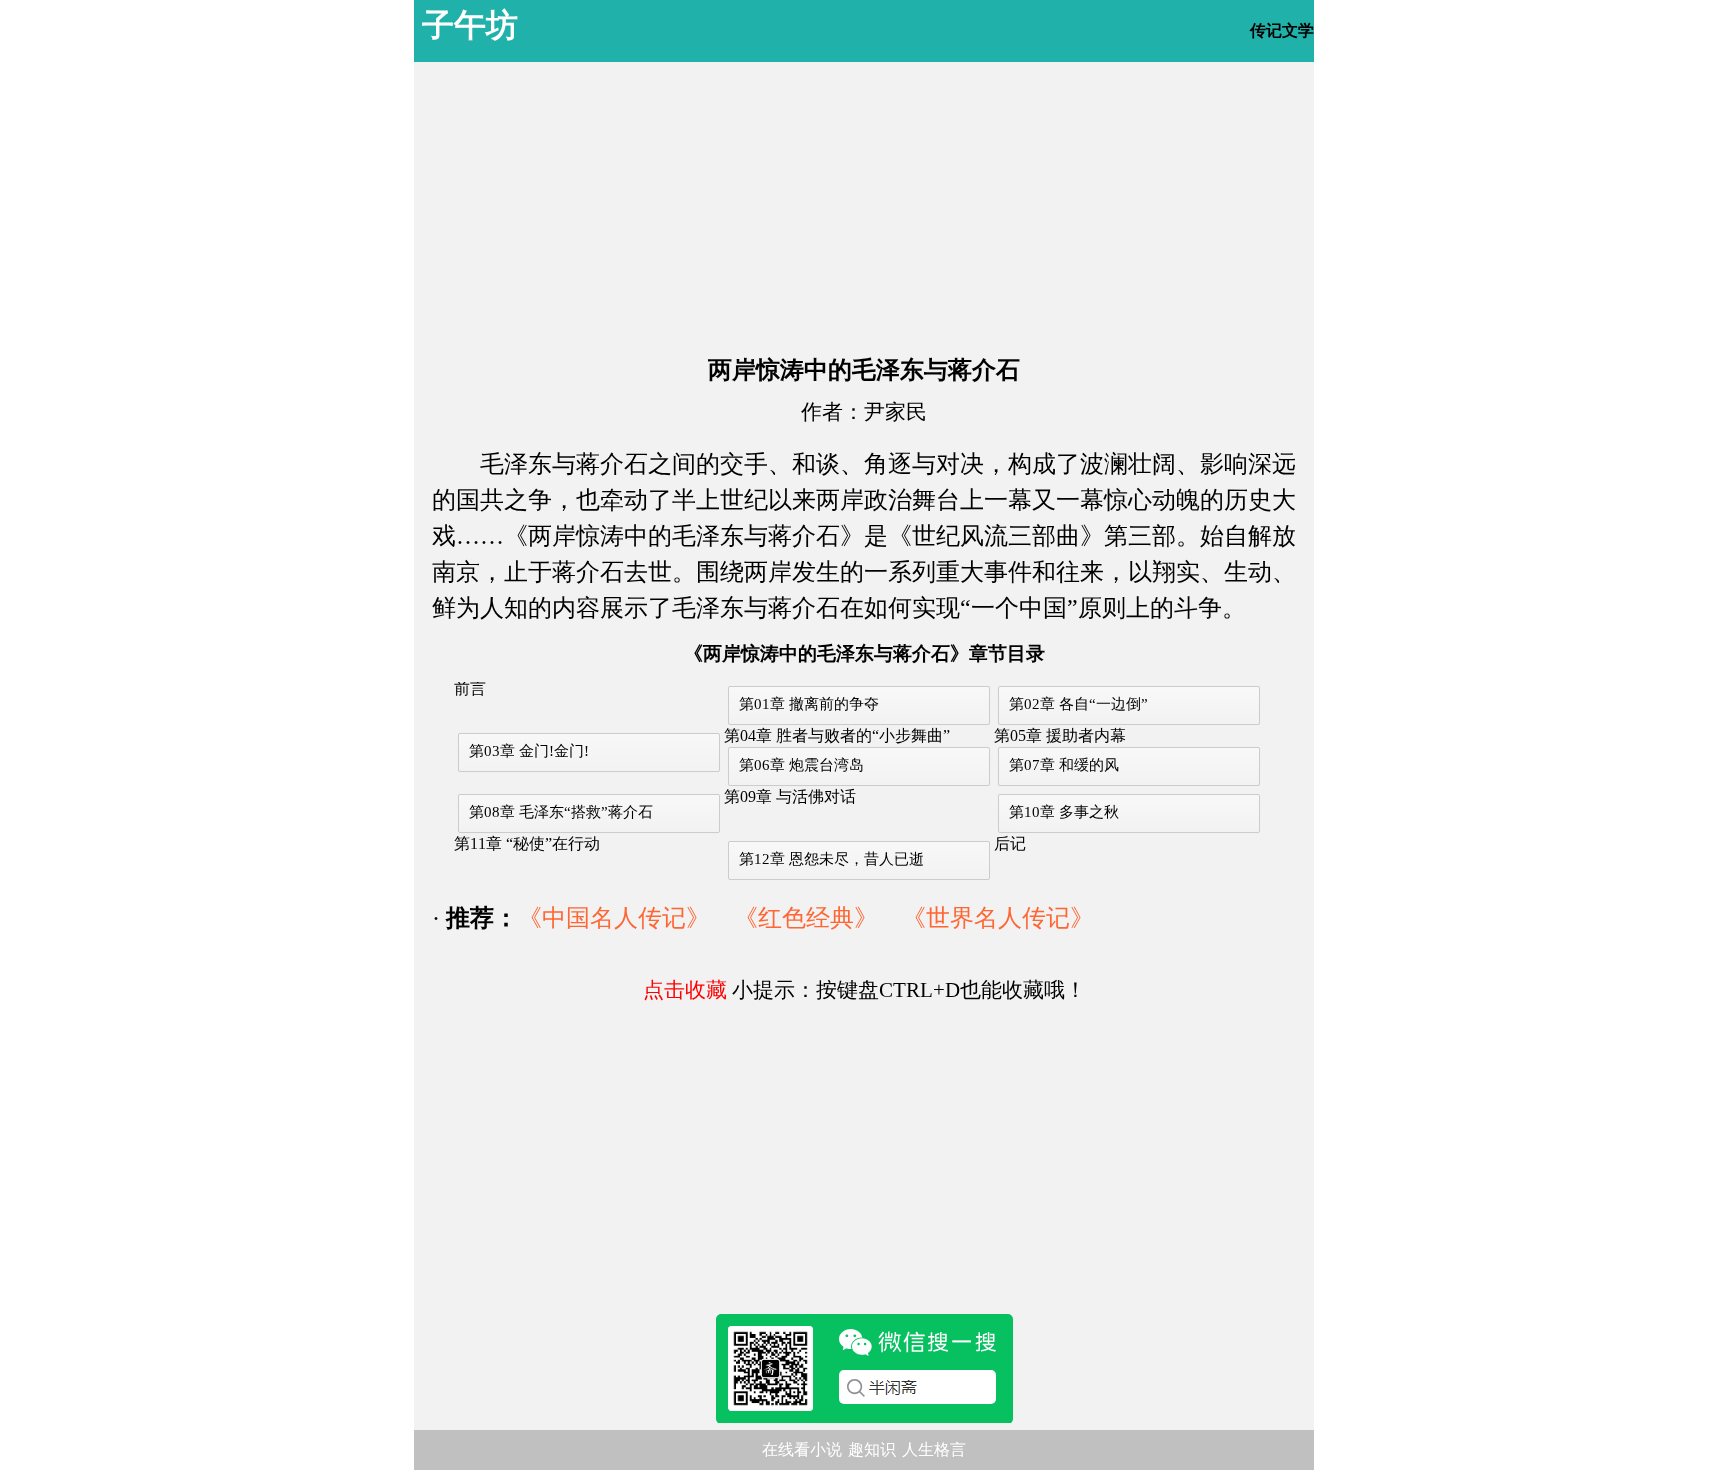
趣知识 (872, 1449)
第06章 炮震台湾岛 (801, 765)
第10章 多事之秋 (1064, 812)
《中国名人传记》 (614, 918)
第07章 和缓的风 (1064, 765)
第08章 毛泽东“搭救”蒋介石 (561, 812)
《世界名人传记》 (998, 918)
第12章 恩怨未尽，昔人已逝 (831, 859)
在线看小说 (802, 1449)
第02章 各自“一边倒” (1078, 704)
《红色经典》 (806, 918)
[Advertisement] (864, 202)
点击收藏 (685, 990)
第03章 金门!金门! (529, 751)
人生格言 (934, 1449)
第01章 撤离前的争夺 (809, 704)
